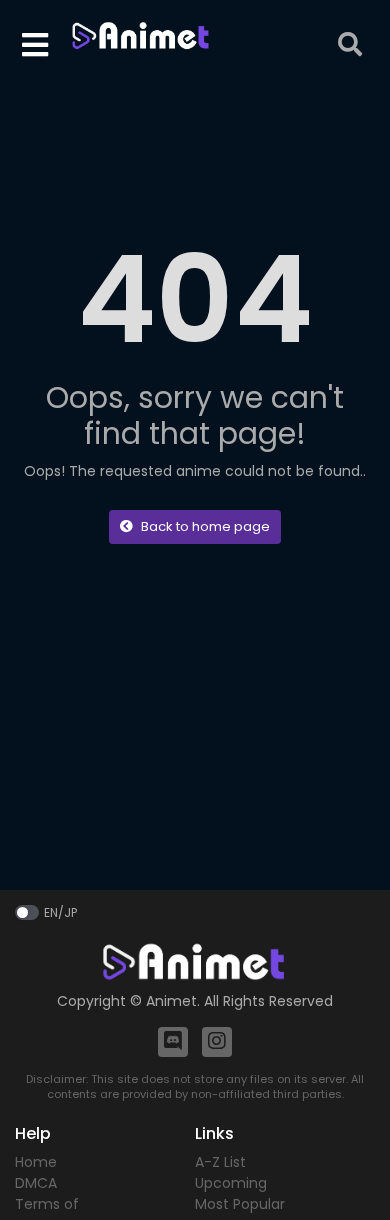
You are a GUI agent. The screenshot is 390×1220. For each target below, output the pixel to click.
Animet (171, 1001)
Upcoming (231, 1183)
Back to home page (205, 526)
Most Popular (240, 1204)
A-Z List (220, 1162)
